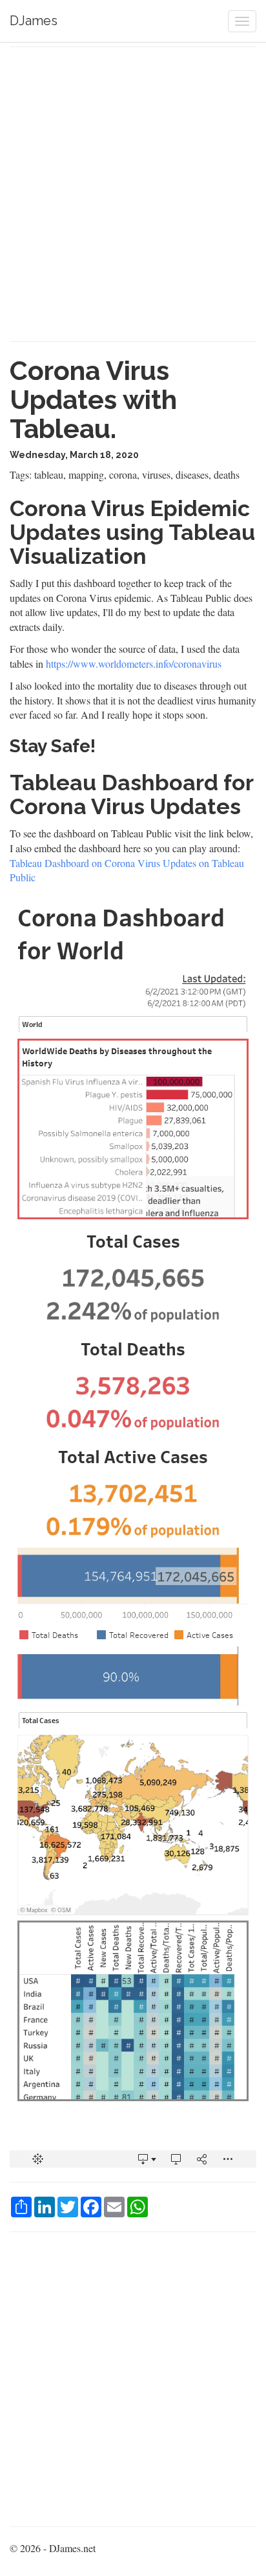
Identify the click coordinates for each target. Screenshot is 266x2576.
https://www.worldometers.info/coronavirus (134, 664)
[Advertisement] (133, 194)
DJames (34, 21)
